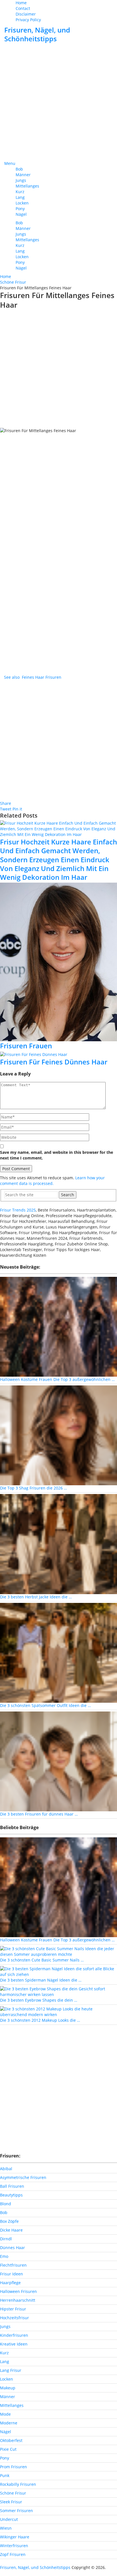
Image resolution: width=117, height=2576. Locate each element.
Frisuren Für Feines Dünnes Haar (54, 1062)
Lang (20, 197)
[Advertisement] (58, 102)
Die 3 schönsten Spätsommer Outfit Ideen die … (45, 1705)
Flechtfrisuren (13, 2265)
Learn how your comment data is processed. (52, 1181)
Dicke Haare (11, 2230)
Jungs (21, 180)
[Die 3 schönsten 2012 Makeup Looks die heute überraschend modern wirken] (58, 2011)
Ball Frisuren (12, 2186)
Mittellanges (27, 186)
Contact (23, 8)
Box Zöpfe (9, 2221)
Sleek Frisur (11, 2502)
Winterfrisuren (14, 2546)
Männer (23, 175)
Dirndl (6, 2239)
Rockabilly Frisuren (18, 2484)
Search (68, 1195)
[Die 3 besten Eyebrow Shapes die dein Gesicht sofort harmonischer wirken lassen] (58, 1991)
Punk (5, 2475)
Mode (5, 2414)
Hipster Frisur (13, 2309)
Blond (6, 2204)
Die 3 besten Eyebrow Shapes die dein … (39, 2000)
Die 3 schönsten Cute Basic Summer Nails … (42, 1960)
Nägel (21, 214)
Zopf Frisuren (13, 2554)
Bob (19, 169)
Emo (4, 2256)
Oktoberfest (11, 2440)
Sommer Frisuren (16, 2511)
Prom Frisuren (13, 2467)
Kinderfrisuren (14, 2335)
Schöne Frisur (13, 2493)
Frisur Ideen (12, 2274)
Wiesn (6, 2528)
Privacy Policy (28, 20)
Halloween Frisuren (18, 2291)
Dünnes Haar (12, 2248)
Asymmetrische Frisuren (23, 2177)
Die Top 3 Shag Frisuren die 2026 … (34, 1488)
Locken (22, 203)
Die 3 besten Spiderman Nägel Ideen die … (41, 1980)
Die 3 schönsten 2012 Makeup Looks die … (40, 2020)
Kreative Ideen (14, 2344)
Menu (10, 163)
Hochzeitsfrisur (14, 2318)
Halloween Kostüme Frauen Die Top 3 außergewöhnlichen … (57, 1379)
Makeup (8, 2388)
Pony (20, 209)
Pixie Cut (8, 2449)
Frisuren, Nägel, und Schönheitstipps (37, 34)
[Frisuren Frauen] (58, 962)
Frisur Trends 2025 (18, 1210)
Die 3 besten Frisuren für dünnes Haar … (39, 1814)
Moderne (9, 2423)
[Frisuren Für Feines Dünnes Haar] (58, 1054)
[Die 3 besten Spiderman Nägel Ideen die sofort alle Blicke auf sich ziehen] (58, 1971)
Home (21, 3)
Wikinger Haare (15, 2537)
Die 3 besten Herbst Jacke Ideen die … (36, 1597)
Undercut (9, 2519)
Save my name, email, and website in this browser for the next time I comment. (57, 1155)
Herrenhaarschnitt (18, 2300)
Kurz (20, 192)
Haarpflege (10, 2283)
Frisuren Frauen (26, 1046)
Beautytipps (11, 2195)
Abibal (6, 2169)
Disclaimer (26, 14)
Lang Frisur (11, 2370)
